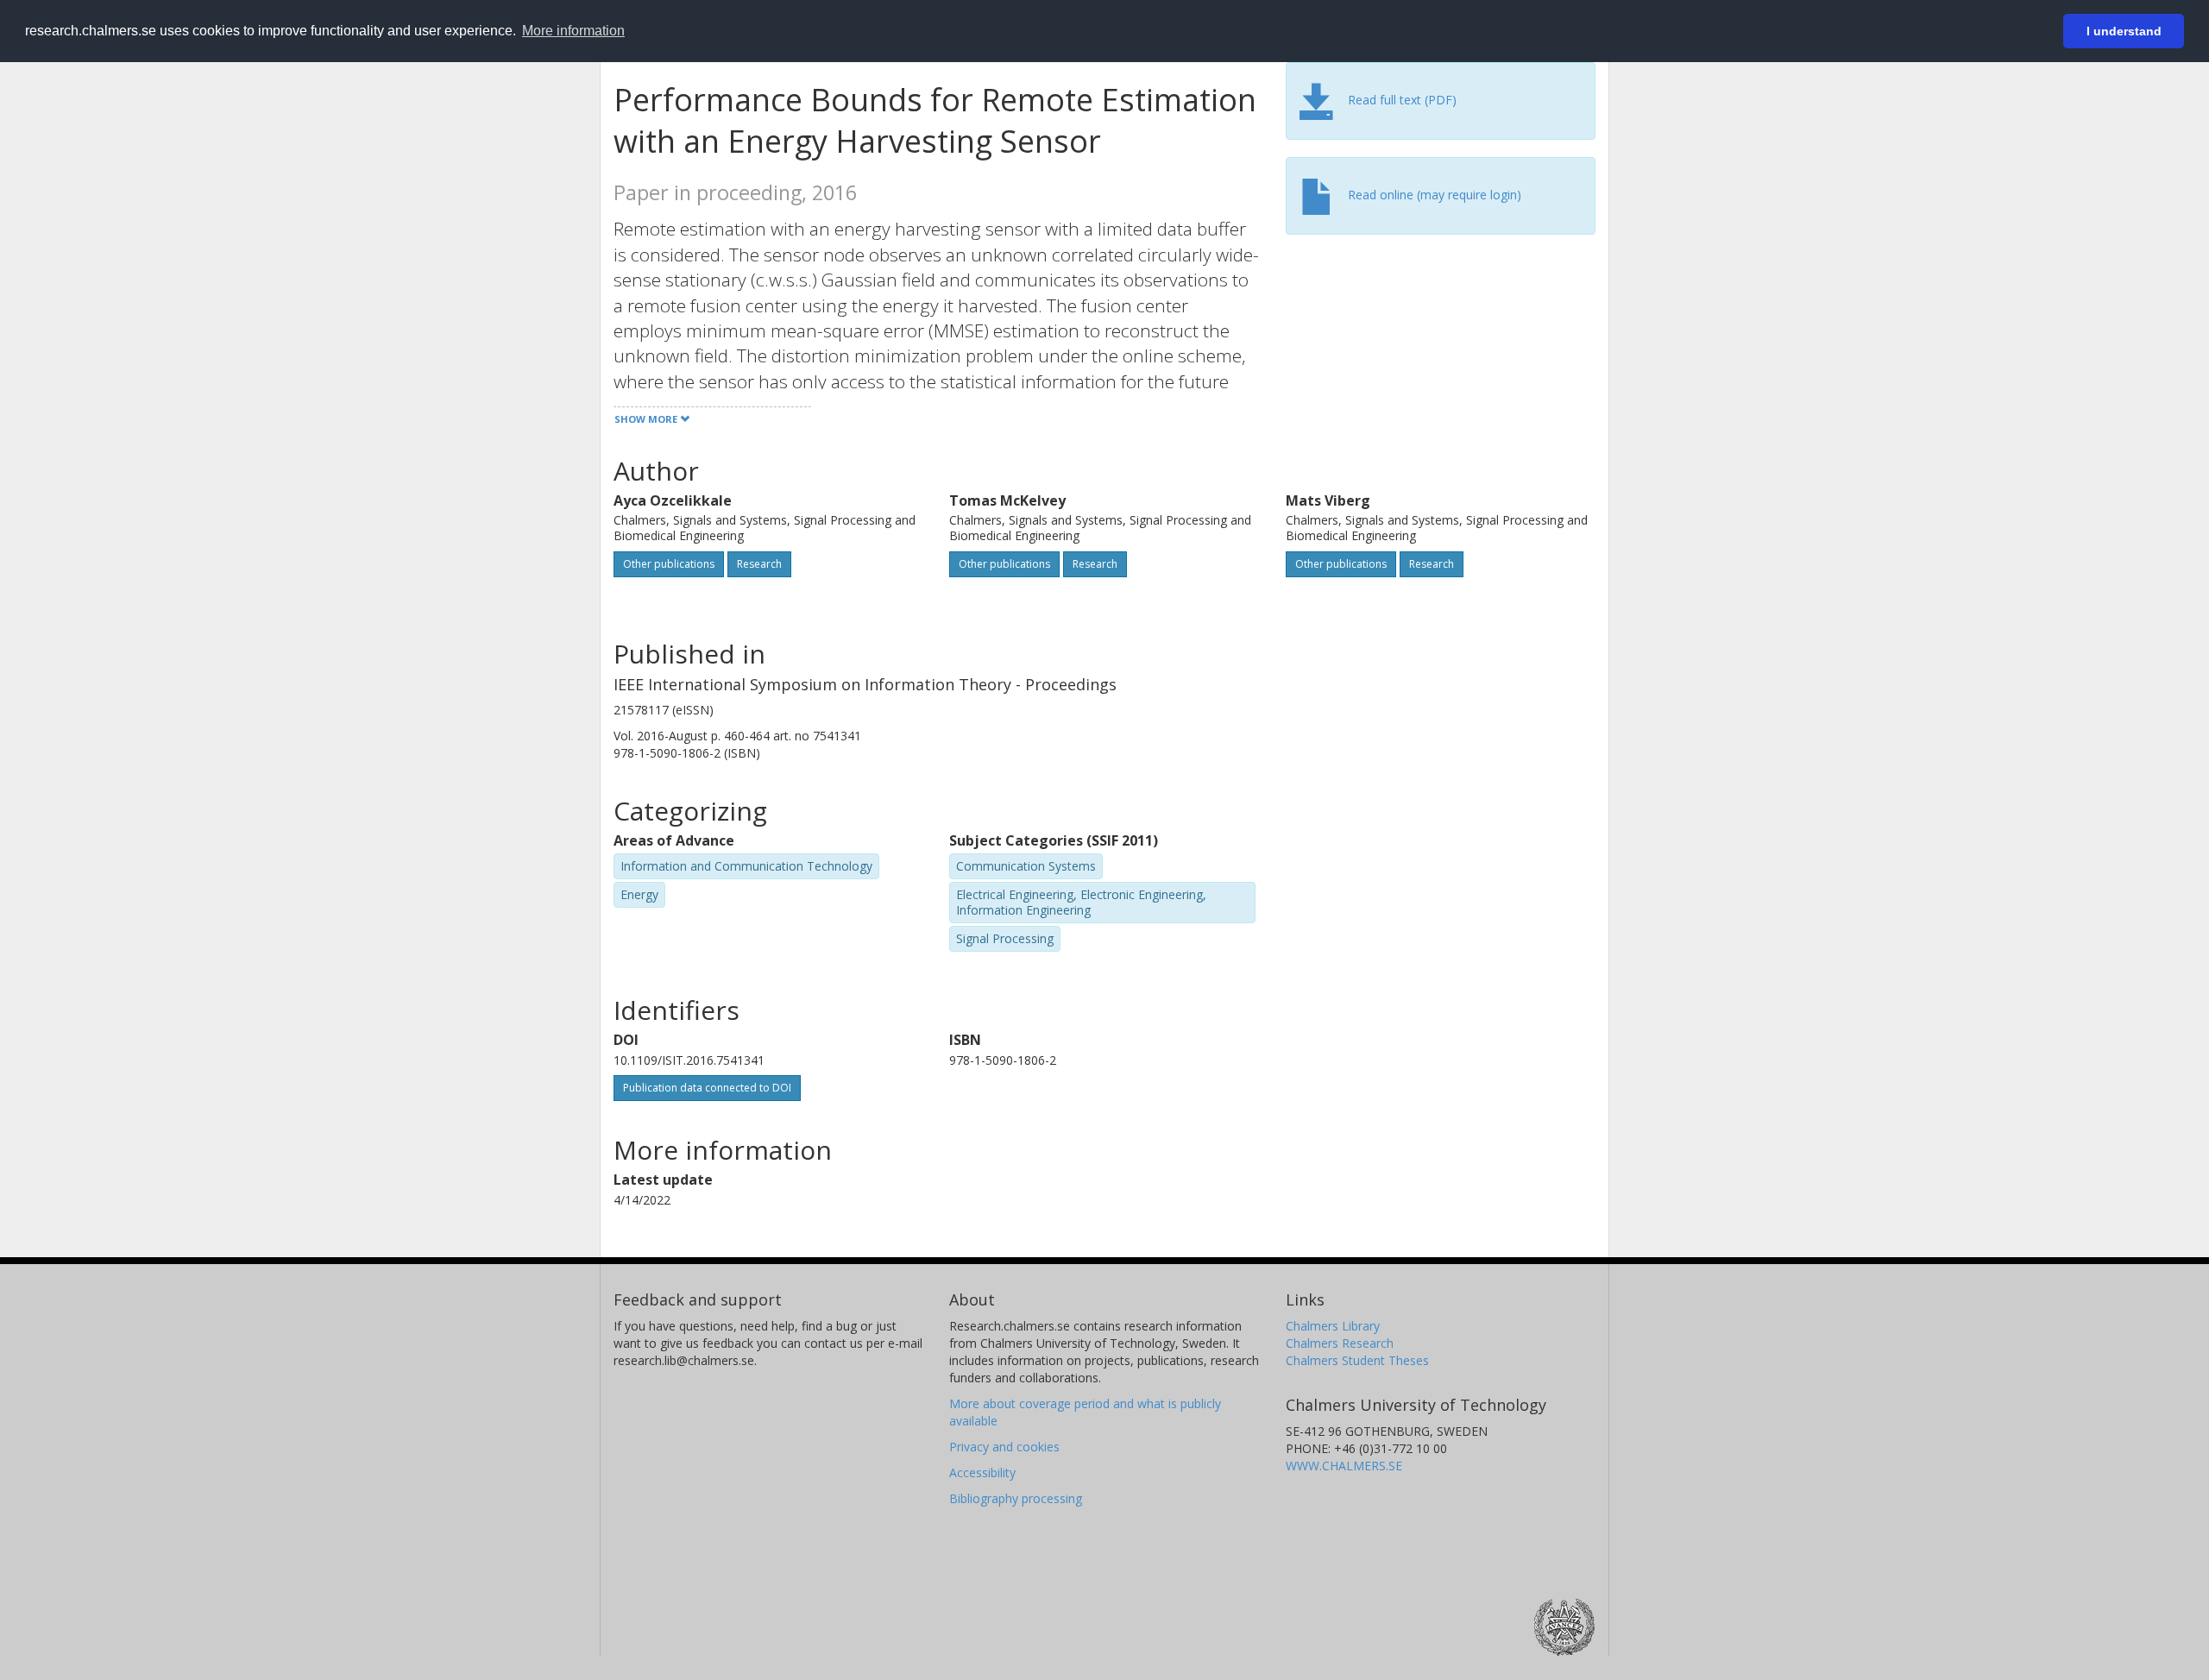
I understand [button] (2124, 31)
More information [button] (573, 31)
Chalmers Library (1333, 1326)
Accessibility (982, 1472)
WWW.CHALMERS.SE (1344, 1466)
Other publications (669, 564)
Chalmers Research (1340, 1343)
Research (759, 564)
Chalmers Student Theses (1357, 1360)
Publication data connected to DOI (707, 1088)
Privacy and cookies (1004, 1447)
